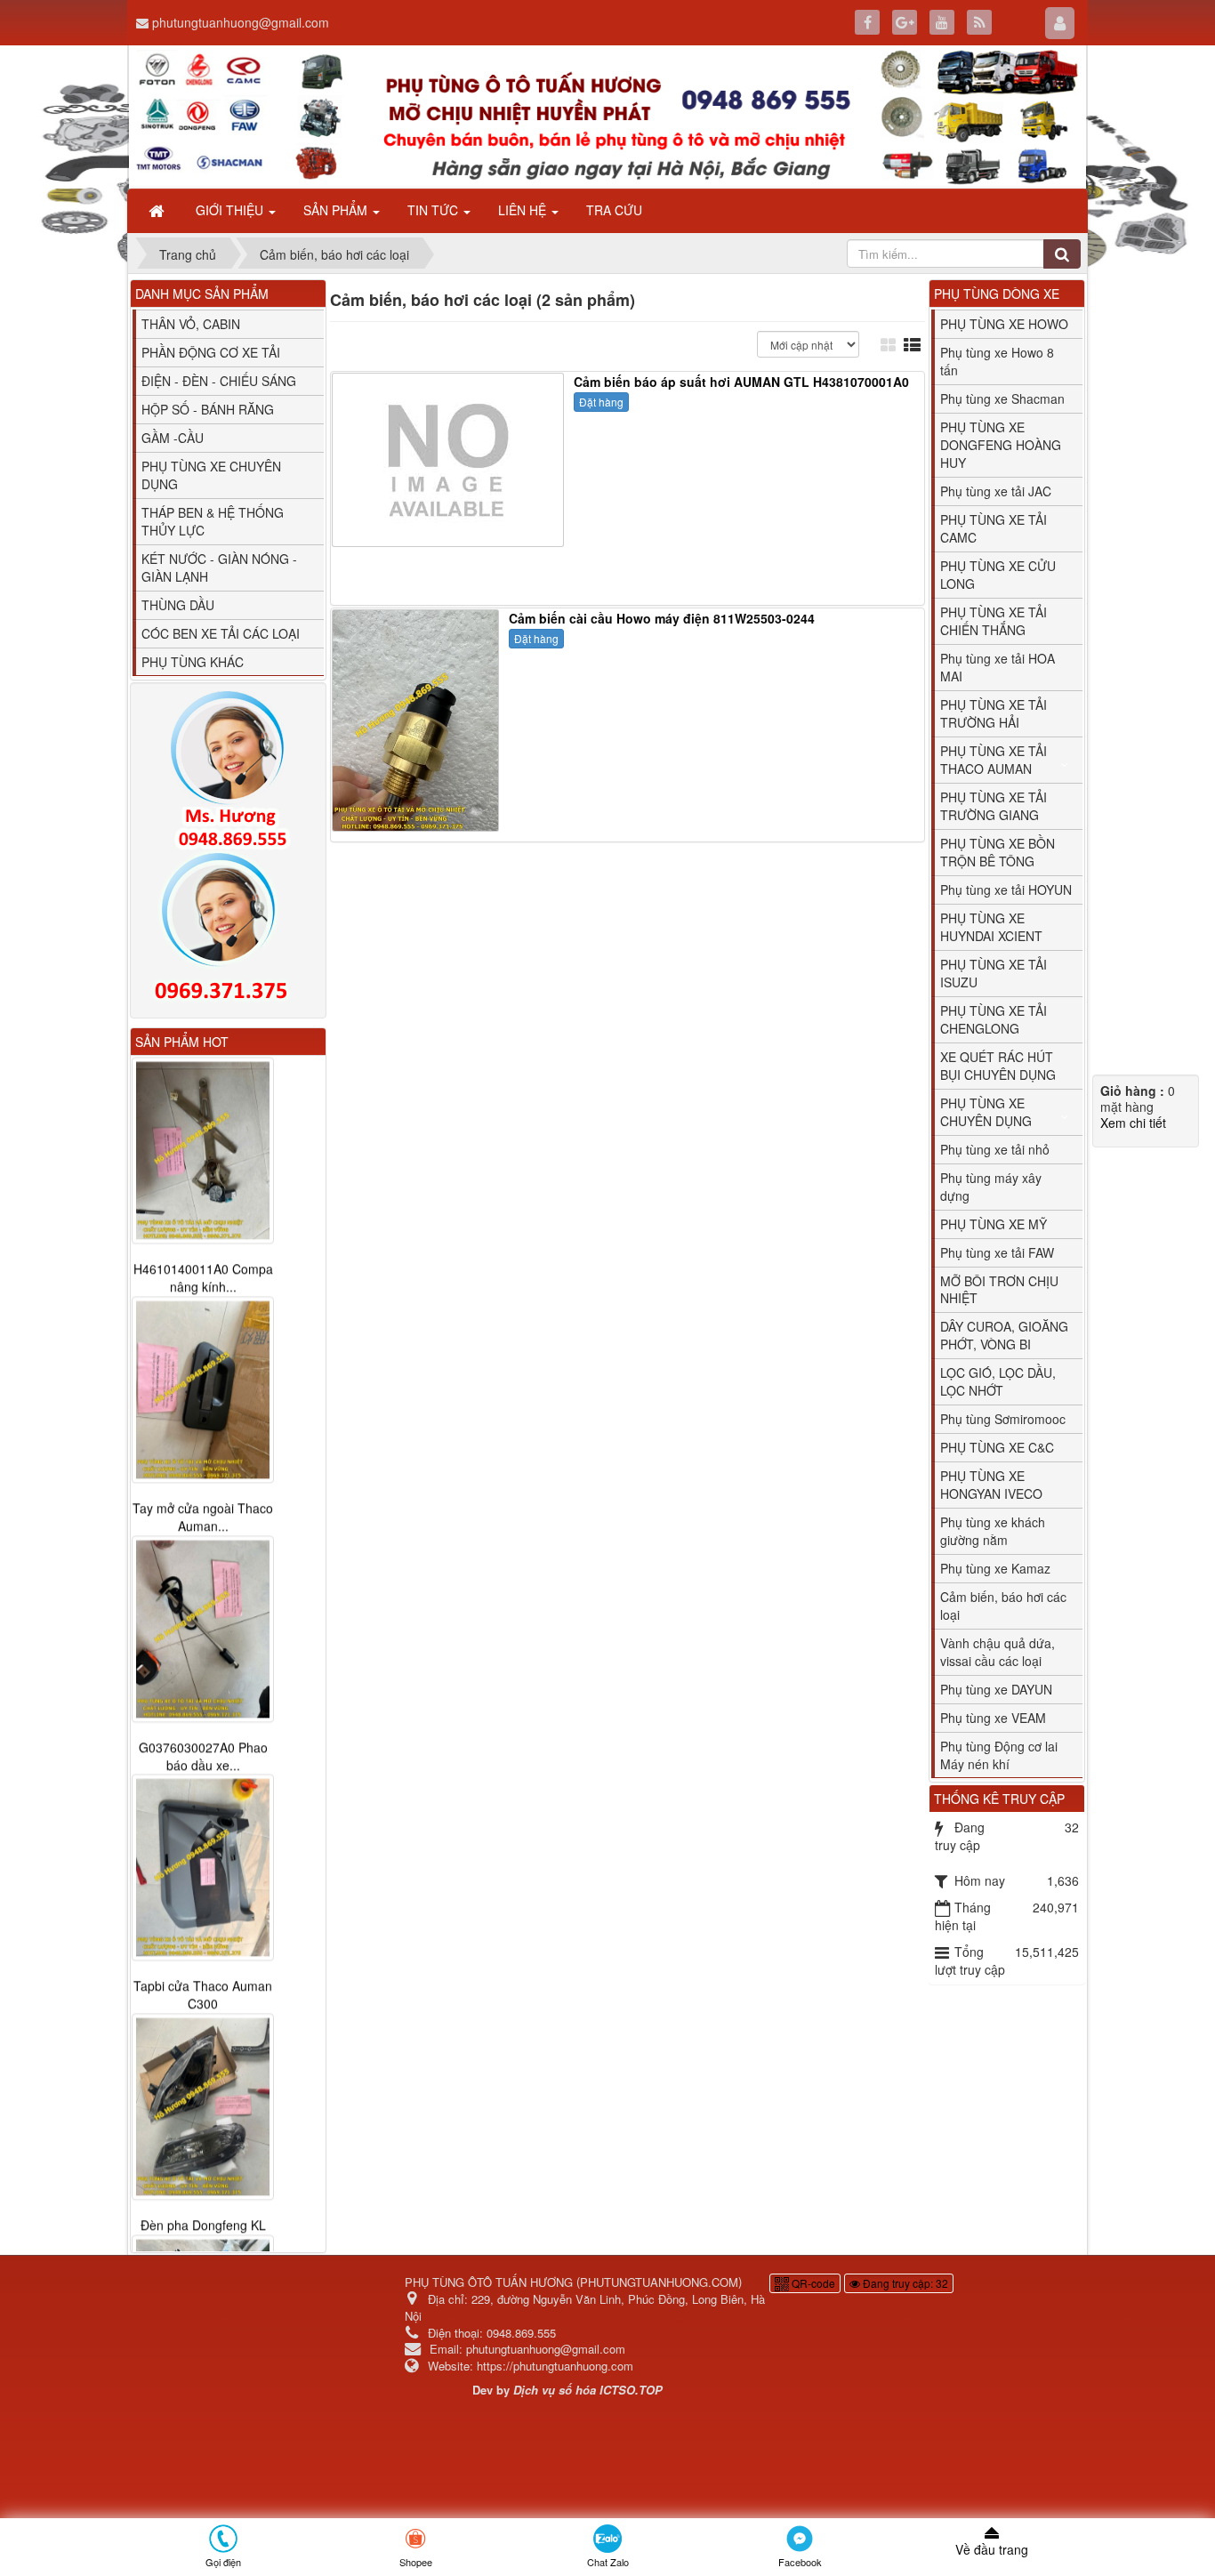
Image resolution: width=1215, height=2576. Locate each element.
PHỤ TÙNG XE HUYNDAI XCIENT (991, 927)
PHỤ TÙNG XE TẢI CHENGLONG (994, 1019)
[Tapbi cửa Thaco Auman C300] (203, 1629)
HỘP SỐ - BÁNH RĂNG (208, 409)
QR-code (812, 2266)
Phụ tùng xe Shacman (1002, 398)
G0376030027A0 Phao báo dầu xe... (203, 1517)
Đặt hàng (601, 402)
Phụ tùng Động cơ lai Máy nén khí (999, 1755)
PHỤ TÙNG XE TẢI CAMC (994, 528)
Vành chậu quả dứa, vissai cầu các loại (998, 1652)
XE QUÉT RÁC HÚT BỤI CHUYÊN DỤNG (998, 1066)
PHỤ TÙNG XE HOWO (1004, 324)
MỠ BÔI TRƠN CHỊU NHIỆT (999, 1290)
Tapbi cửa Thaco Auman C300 (203, 1756)
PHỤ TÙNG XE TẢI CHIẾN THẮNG (994, 621)
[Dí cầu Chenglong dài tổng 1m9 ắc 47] (203, 2089)
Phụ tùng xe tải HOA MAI (998, 667)
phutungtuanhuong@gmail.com (241, 22)
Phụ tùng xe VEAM (993, 1718)
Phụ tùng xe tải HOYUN (1006, 890)
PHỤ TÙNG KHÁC (193, 662)
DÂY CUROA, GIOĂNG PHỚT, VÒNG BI (1004, 1335)
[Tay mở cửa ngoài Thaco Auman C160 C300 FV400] (203, 1150)
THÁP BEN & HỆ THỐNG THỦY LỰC (213, 521)
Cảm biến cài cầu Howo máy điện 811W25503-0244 (662, 618)
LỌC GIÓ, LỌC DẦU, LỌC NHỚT (998, 1381)
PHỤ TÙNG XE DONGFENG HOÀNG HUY (1001, 445)
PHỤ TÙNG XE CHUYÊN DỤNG (211, 475)
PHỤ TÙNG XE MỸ (994, 1224)
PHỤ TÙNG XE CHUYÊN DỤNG (986, 1112)
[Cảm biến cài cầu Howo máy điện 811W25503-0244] (418, 719)
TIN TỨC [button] (435, 210)
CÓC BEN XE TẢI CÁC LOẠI (221, 633)
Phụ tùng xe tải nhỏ (995, 1149)
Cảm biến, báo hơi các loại (1003, 1606)
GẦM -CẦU (173, 438)
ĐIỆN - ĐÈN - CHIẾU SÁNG (219, 381)
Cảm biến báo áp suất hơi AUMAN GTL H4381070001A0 (741, 382)
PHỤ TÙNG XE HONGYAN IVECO (991, 1485)
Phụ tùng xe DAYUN (996, 1689)
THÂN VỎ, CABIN (191, 324)
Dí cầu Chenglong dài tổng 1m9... (203, 2217)
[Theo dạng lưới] (890, 344)
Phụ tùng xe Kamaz (995, 1568)
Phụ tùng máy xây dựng (991, 1187)
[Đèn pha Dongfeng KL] (203, 1868)
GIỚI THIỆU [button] (231, 210)
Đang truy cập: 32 (904, 2266)
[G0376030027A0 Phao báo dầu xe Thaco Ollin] (203, 1389)
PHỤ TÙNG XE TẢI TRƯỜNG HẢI (994, 713)
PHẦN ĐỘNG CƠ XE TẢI (211, 352)
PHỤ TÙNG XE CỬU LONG (998, 575)
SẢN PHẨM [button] (337, 210)
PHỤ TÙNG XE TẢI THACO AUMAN (994, 760)
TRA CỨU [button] (614, 210)
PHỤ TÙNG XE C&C (997, 1447)
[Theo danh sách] (914, 344)
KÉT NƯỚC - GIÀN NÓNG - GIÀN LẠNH (219, 568)
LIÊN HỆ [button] (524, 210)
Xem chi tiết (1133, 1123)
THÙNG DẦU (178, 605)
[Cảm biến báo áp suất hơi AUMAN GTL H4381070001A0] (450, 458)
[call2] (228, 930)
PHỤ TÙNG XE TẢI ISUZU (994, 973)
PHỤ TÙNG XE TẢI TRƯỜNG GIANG (994, 806)
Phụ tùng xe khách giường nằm (993, 1531)
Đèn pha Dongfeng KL (203, 1986)
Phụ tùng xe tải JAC (996, 491)
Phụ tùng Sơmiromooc (1003, 1419)
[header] (607, 117)
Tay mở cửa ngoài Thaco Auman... (203, 1277)
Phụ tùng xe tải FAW (997, 1252)
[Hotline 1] (228, 770)
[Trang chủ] (158, 210)
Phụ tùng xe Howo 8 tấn (997, 361)
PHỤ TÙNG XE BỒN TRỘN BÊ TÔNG (998, 852)
